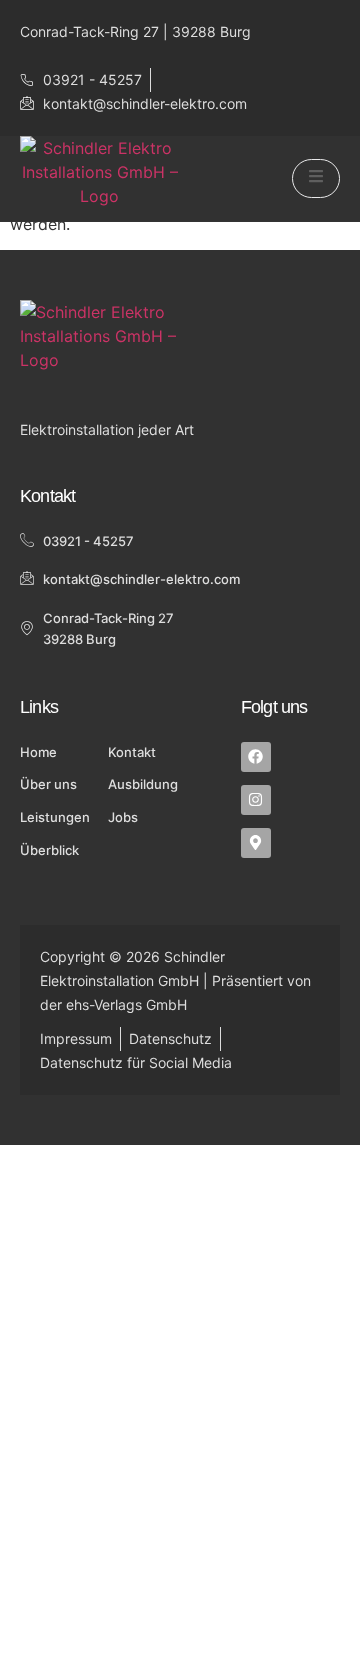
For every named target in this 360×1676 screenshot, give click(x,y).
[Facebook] (256, 757)
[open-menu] (316, 178)
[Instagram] (256, 800)
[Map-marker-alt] (256, 843)
